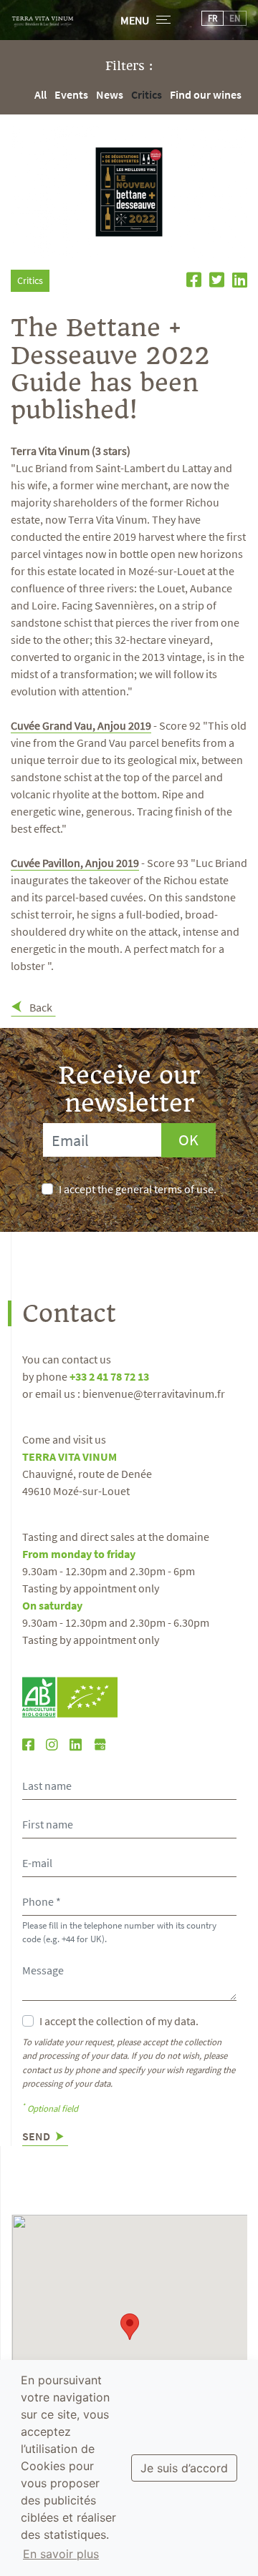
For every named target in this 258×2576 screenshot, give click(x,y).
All (40, 94)
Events (71, 94)
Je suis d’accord (184, 2468)
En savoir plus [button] (61, 2554)
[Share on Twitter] (215, 282)
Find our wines (206, 94)
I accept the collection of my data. (119, 2021)
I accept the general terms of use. (138, 1189)
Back (40, 1007)
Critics (147, 94)
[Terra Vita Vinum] (43, 18)
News (110, 94)
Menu (135, 20)
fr (212, 18)
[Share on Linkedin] (237, 282)
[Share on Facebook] (192, 282)
